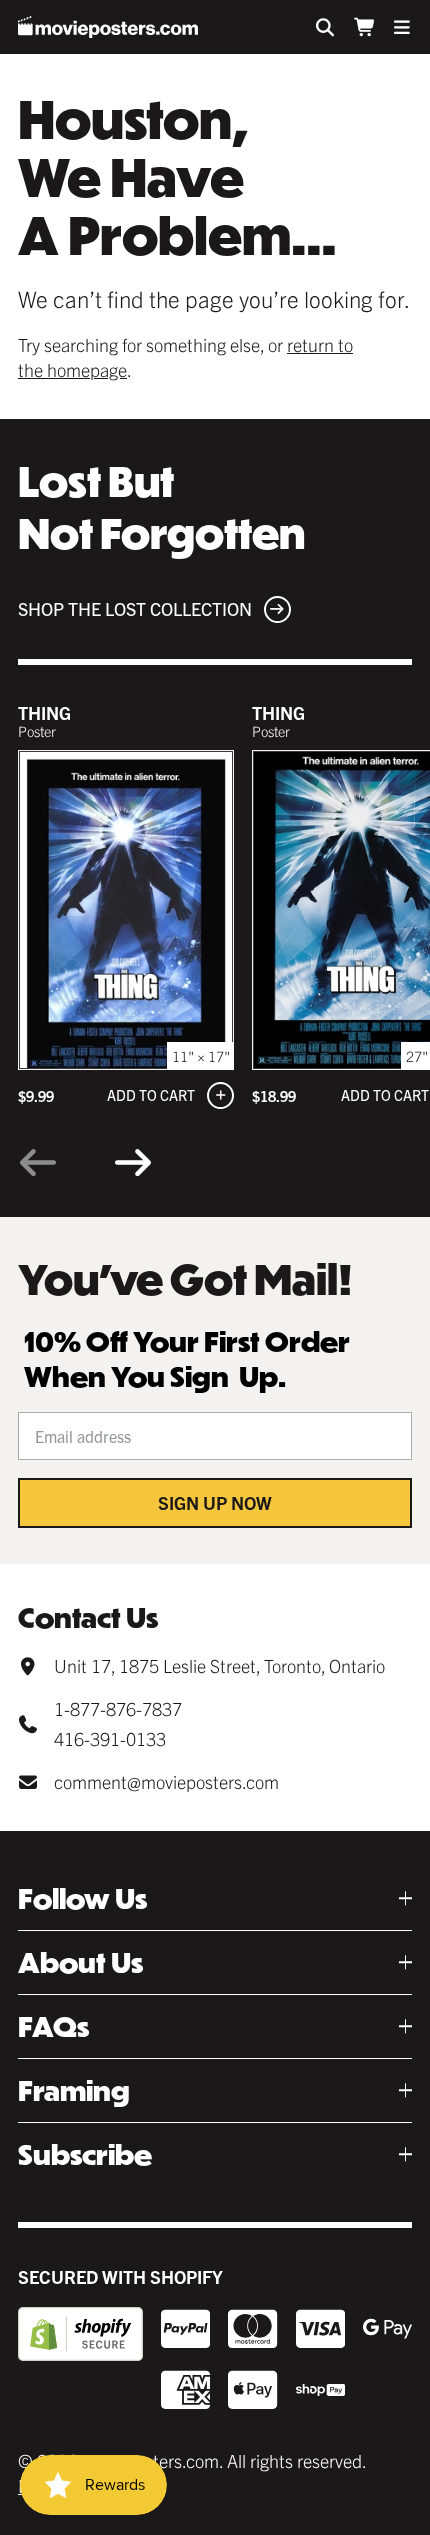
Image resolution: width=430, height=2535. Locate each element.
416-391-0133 (110, 1738)
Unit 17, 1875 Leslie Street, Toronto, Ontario (219, 1665)
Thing (44, 712)
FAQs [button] (53, 2026)
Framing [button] (74, 2090)
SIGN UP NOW (215, 1502)
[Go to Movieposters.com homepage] (108, 27)
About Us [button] (80, 1962)
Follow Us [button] (82, 1898)
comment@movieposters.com (166, 1781)
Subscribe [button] (85, 2154)
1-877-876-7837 (118, 1708)
